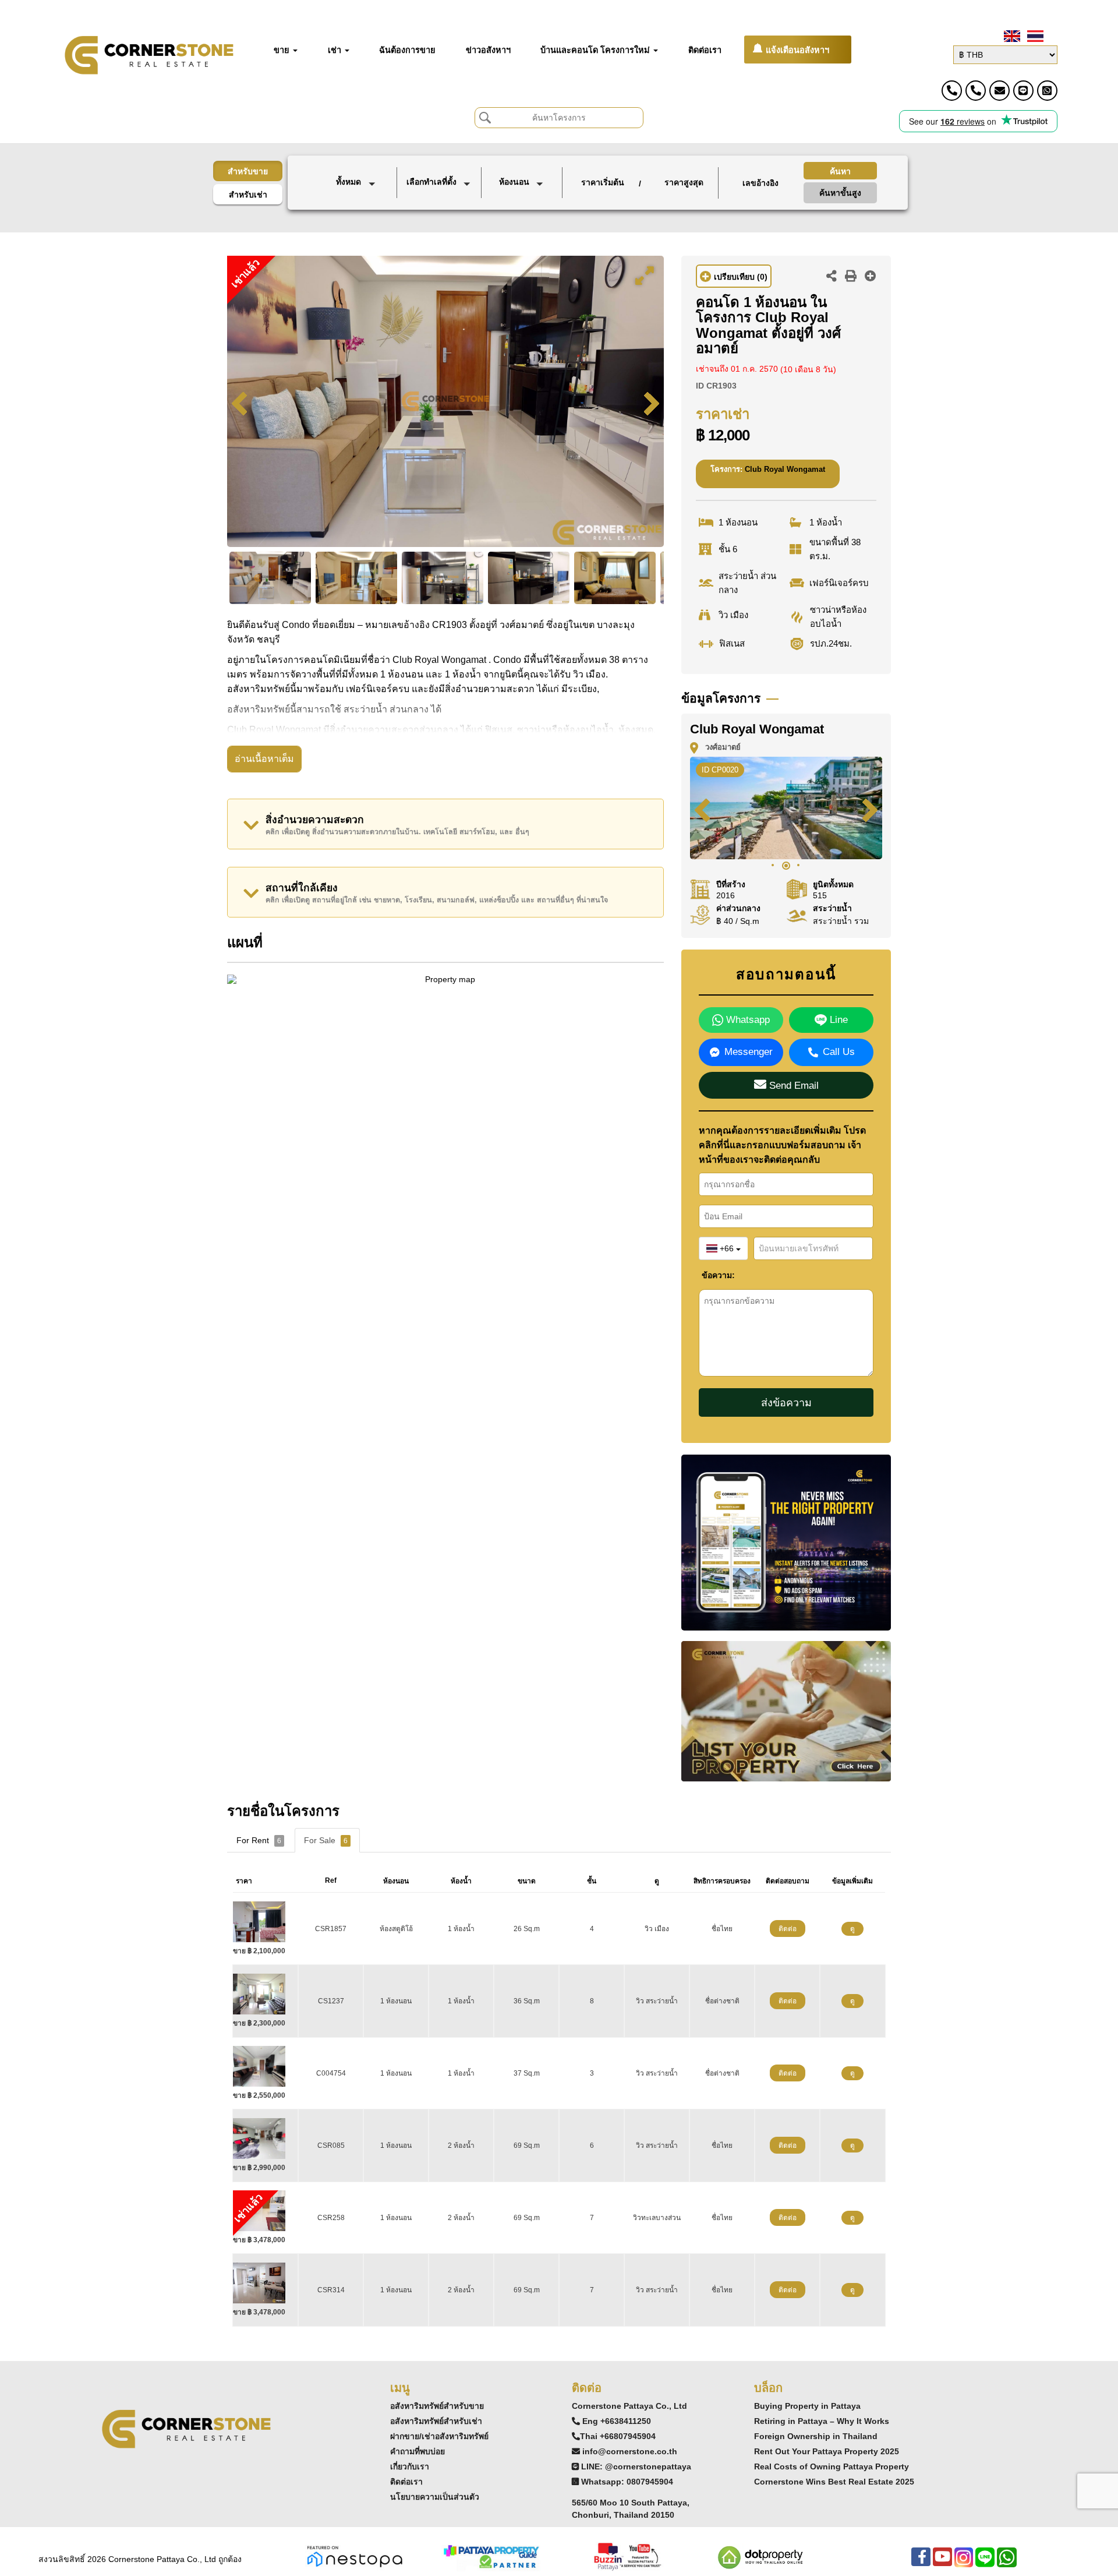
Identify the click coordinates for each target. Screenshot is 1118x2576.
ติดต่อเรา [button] (705, 50)
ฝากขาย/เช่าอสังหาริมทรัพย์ (439, 2436)
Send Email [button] (792, 1086)
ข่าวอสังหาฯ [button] (488, 50)
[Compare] (871, 277)
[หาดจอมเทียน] (440, 218)
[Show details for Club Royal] (263, 1993)
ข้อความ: (710, 1275)
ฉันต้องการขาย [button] (407, 50)
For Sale (326, 1840)
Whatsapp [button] (746, 1020)
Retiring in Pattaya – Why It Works (822, 2421)
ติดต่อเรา (406, 2482)
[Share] (832, 277)
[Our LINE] (985, 2563)
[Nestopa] (355, 2556)
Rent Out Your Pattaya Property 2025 (827, 2451)
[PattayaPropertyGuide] (491, 2556)
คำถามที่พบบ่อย (418, 2451)
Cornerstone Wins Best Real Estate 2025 (834, 2482)
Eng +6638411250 (617, 2421)
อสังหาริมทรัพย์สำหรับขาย (437, 2406)
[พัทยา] (440, 205)
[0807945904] (1047, 91)
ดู (852, 1929)
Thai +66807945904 (618, 2436)
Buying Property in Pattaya (807, 2406)
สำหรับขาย (248, 171)
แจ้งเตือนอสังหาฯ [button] (797, 50)
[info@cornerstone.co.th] (1000, 91)
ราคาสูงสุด (684, 182)
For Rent (259, 1840)
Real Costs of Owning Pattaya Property (832, 2466)
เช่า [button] (336, 50)
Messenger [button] (749, 1052)
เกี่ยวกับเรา (410, 2466)
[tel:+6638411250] (952, 91)
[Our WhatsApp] (1007, 2563)
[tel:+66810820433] (976, 91)
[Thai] (1034, 36)
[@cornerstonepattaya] (1023, 91)
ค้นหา (840, 171)
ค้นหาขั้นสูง (840, 193)
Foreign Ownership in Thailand (816, 2436)
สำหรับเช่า (248, 195)
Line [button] (837, 1020)
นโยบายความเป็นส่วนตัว (435, 2497)
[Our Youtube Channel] (942, 2563)
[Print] (851, 277)
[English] (1011, 36)
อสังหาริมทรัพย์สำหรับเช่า (436, 2421)
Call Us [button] (839, 1052)
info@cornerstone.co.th (630, 2451)
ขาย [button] (283, 50)
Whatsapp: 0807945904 (627, 2482)
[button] (358, 183)
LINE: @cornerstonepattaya (636, 2466)
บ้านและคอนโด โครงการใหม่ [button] (596, 50)
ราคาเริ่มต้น (603, 182)
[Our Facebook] (921, 2563)
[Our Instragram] (964, 2563)
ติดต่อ (788, 1929)
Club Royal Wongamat (785, 469)
